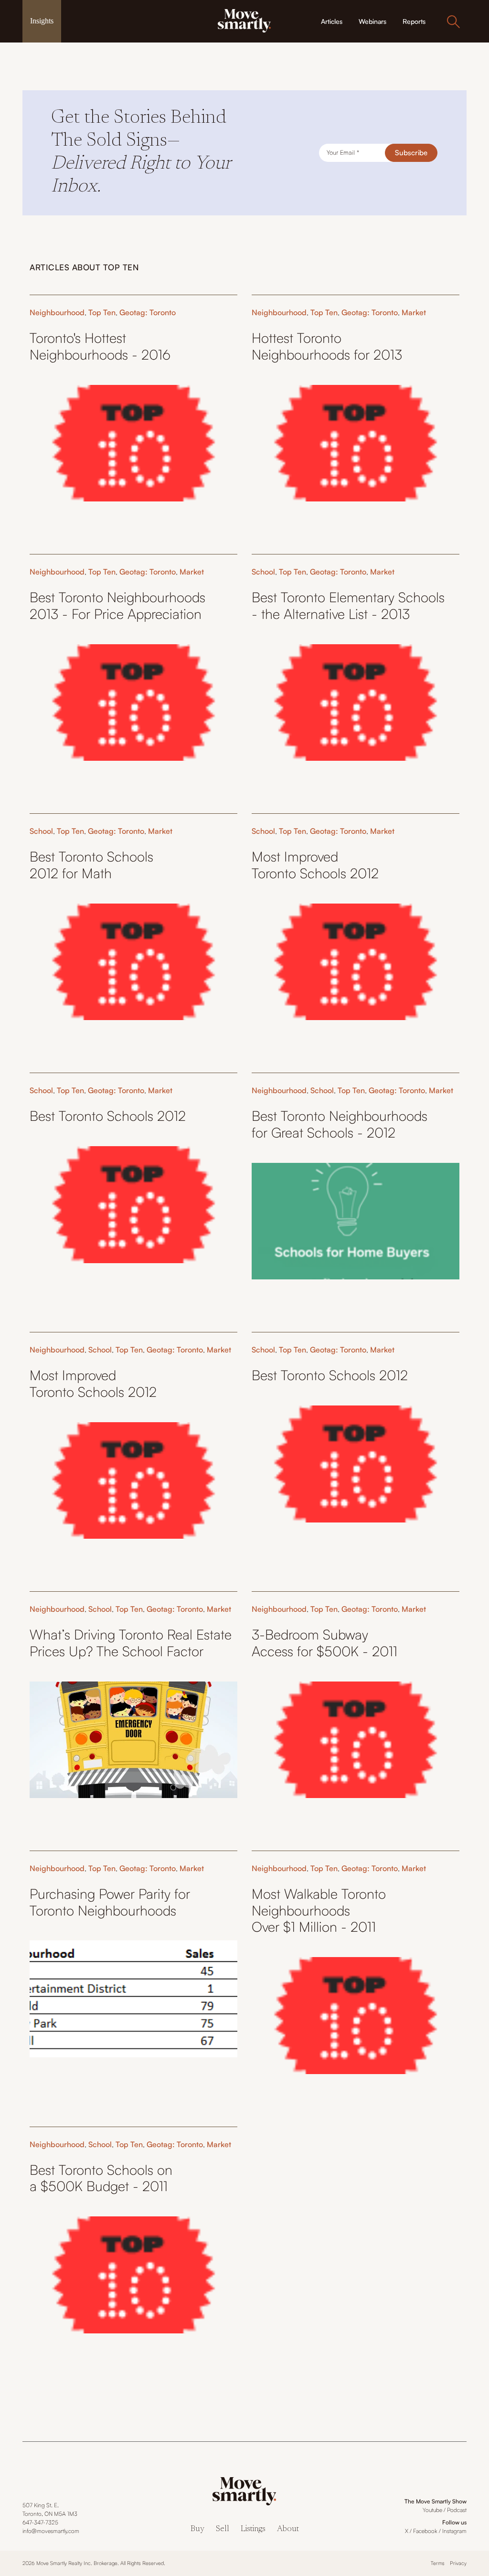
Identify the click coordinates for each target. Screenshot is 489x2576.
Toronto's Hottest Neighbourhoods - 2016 (100, 346)
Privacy (458, 2563)
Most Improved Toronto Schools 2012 (317, 865)
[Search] (453, 21)
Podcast (457, 2510)
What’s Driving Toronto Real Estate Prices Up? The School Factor (131, 1643)
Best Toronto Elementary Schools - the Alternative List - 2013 (348, 605)
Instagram (454, 2531)
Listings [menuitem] (253, 2529)
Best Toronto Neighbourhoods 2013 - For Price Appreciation (117, 605)
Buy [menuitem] (197, 2529)
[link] (244, 20)
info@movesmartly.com (51, 2531)
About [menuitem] (288, 2529)
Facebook (425, 2531)
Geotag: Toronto (148, 312)
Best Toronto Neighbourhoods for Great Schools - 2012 (340, 1124)
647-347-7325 (40, 2522)
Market (414, 312)
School (263, 572)
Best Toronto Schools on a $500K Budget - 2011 (101, 2178)
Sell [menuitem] (223, 2529)
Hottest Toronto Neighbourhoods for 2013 (327, 346)
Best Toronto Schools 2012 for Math (91, 865)
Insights (42, 21)
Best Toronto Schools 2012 (108, 1116)
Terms (438, 2563)
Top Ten (102, 312)
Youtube (432, 2510)
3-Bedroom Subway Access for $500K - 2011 (324, 1643)
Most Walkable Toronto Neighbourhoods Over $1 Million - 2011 (319, 1910)
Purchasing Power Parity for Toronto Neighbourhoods (110, 1902)
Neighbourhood (57, 312)
